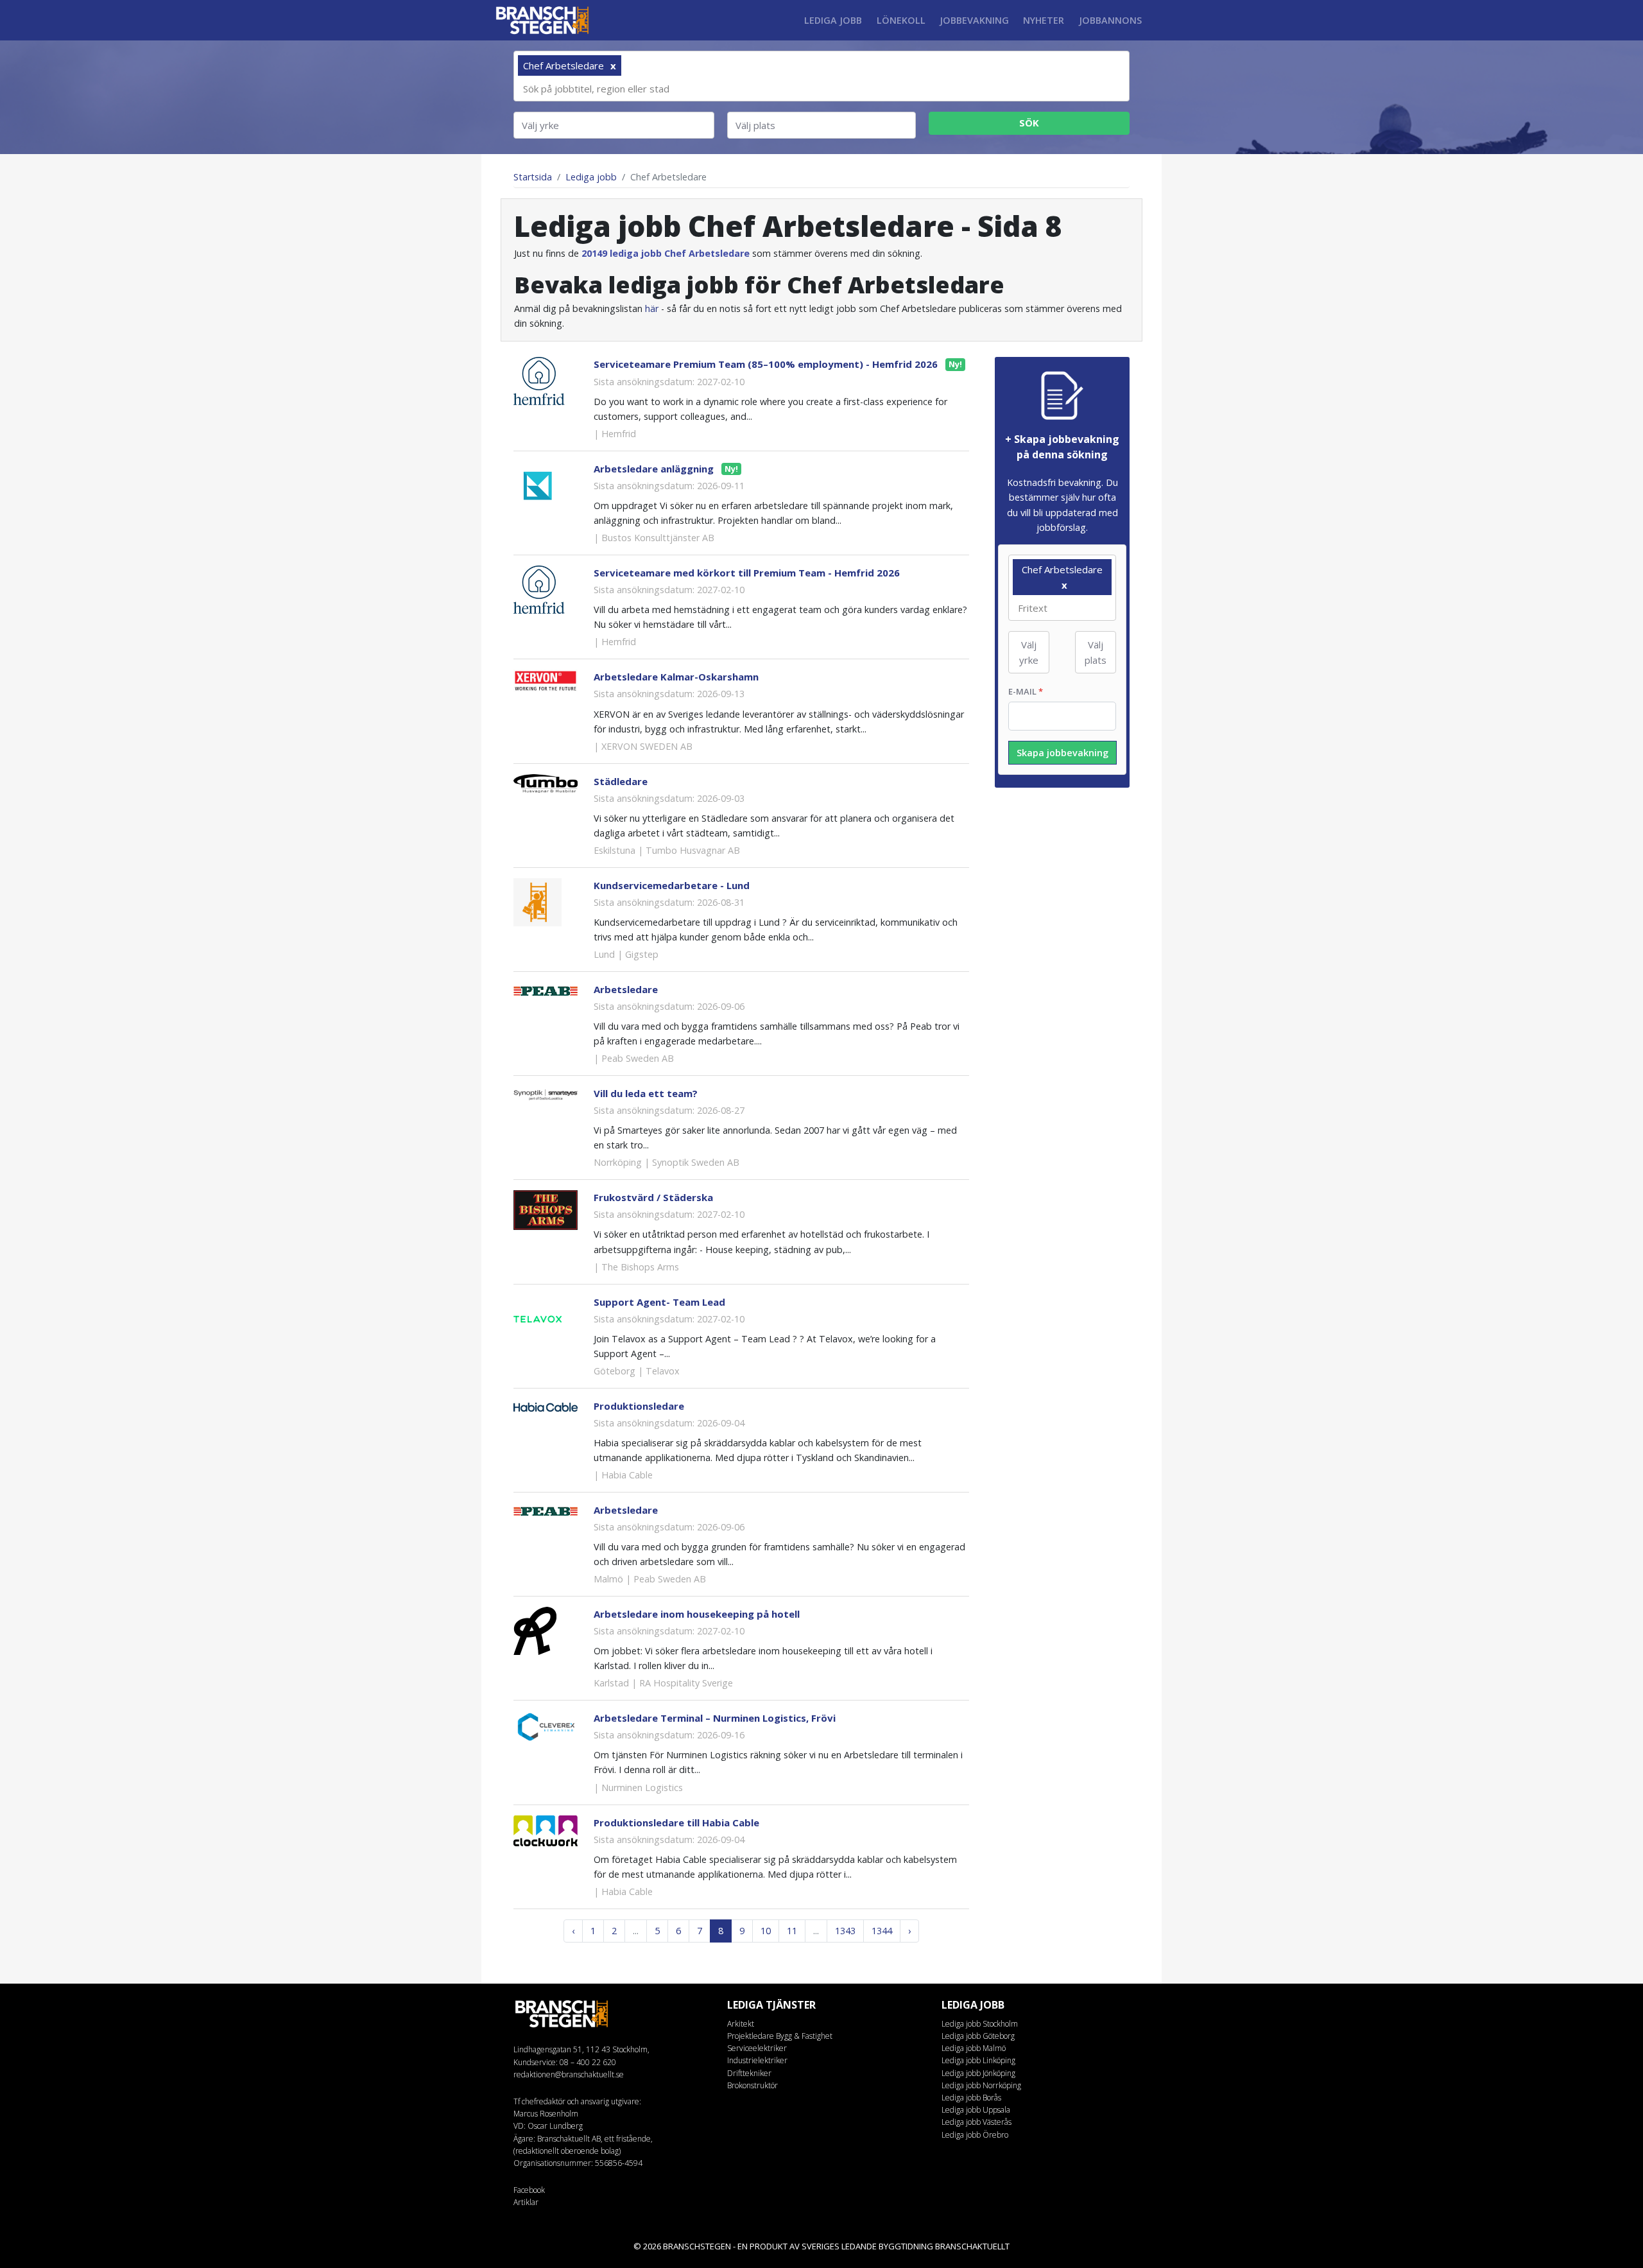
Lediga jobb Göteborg (978, 2036)
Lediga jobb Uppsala (976, 2110)
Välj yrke (540, 125)
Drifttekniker (749, 2073)
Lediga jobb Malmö (974, 2048)
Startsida (533, 177)
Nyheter (1044, 20)
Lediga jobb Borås (971, 2098)
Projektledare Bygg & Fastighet (780, 2036)
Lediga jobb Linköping (978, 2060)
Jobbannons (1110, 20)
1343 (845, 1931)
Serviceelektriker (757, 2048)
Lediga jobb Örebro (975, 2135)
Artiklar (526, 2202)
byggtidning (906, 2246)
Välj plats (755, 125)
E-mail (1026, 691)
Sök (1029, 123)
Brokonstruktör (753, 2085)
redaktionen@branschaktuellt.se (569, 2074)
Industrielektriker (757, 2060)
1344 (882, 1931)
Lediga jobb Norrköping (981, 2085)
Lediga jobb (833, 20)
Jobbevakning (974, 20)
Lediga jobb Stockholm (980, 2024)
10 (766, 1931)
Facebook (529, 2190)
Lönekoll (901, 20)
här (652, 308)
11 (792, 1931)
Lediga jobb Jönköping (978, 2073)
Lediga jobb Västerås (976, 2122)
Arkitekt (741, 2024)
